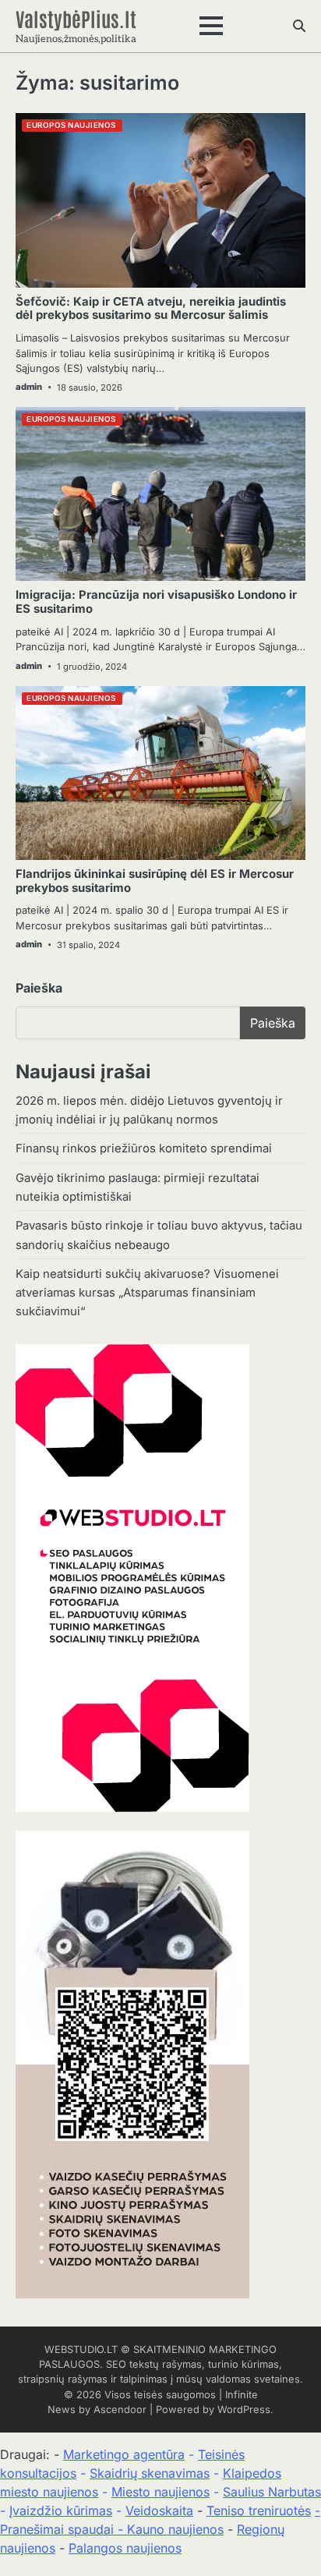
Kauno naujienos (175, 2529)
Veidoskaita (159, 2511)
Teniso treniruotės (259, 2511)
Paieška (39, 988)
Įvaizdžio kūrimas (61, 2511)
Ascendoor (120, 2410)
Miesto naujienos (160, 2492)
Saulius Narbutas (272, 2492)
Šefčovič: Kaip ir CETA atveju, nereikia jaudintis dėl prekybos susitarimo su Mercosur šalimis (151, 309)
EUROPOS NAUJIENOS (71, 125)
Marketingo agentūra (124, 2454)
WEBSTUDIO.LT (81, 2350)
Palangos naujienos (125, 2548)
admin (29, 387)
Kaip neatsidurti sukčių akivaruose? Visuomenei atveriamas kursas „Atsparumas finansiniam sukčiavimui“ (147, 1293)
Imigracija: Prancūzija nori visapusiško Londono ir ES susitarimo (156, 602)
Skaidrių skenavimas (150, 2473)
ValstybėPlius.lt (76, 18)
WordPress (244, 2410)
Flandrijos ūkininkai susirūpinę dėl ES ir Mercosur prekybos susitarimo (155, 881)
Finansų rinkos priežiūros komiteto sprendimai (144, 1148)
